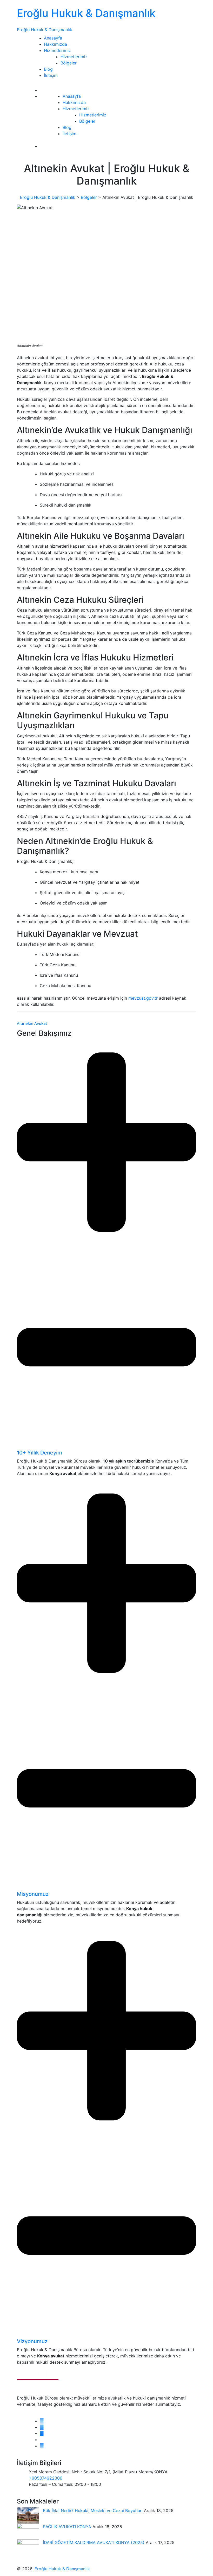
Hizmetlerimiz (57, 50)
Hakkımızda (55, 44)
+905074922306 (46, 2478)
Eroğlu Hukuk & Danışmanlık (86, 13)
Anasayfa (53, 38)
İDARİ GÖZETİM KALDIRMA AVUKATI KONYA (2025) (94, 2542)
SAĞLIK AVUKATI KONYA (68, 2527)
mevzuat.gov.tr (143, 998)
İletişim (51, 75)
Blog (48, 69)
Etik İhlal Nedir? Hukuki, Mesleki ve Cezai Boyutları (93, 2511)
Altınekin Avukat (32, 1023)
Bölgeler (69, 63)
